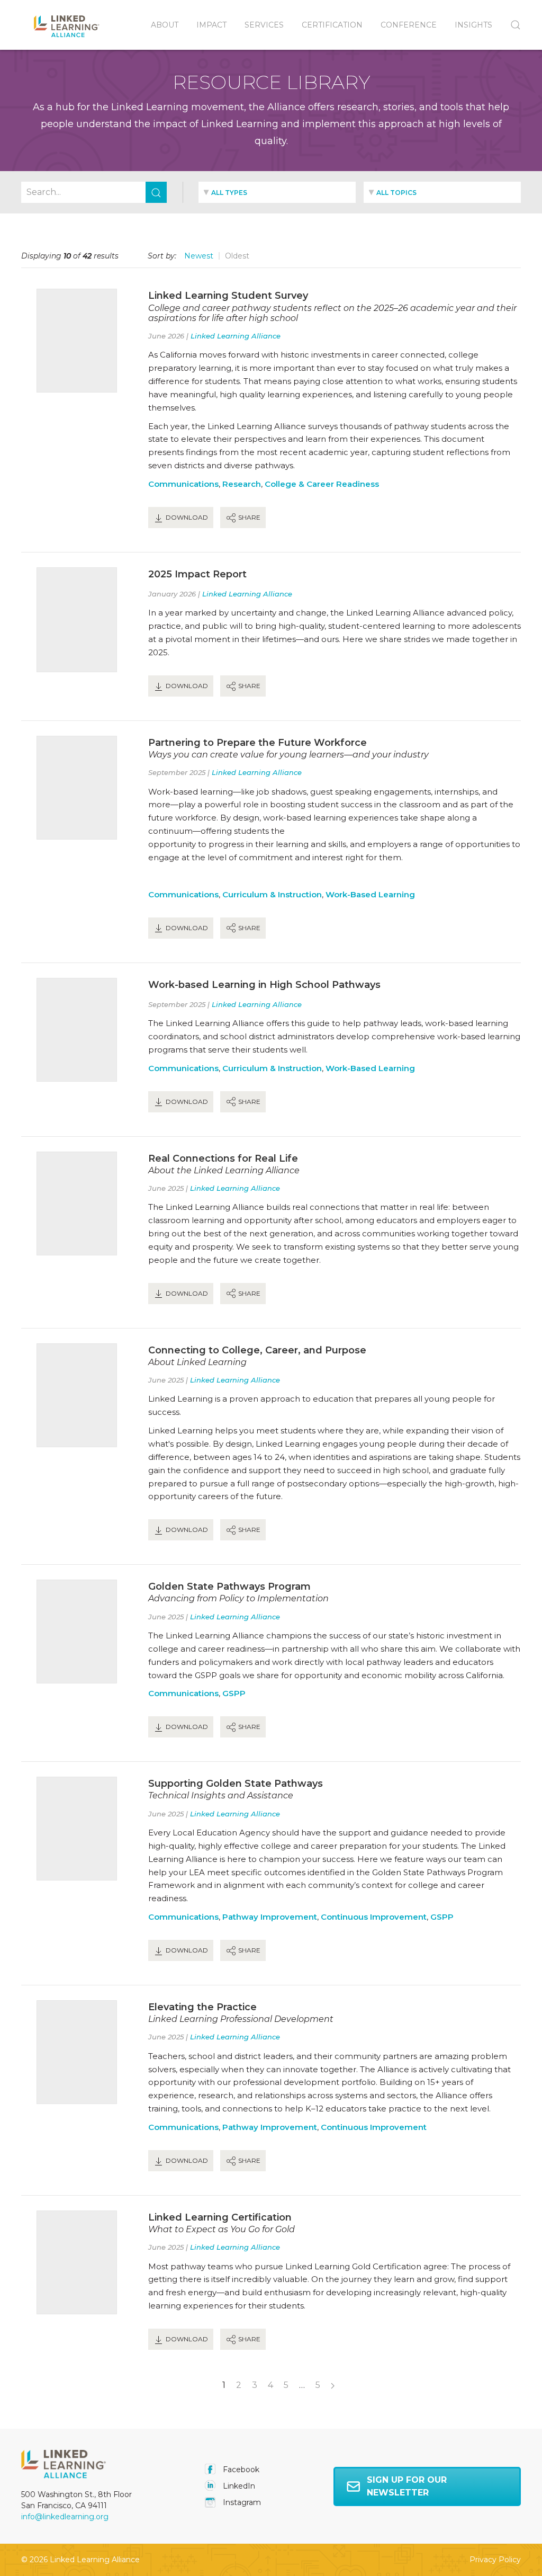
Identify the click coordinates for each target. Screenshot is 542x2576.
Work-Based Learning (370, 894)
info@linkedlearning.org (65, 2517)
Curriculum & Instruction (272, 894)
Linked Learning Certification (220, 2217)
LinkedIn (238, 2486)
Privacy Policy (495, 2560)
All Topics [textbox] (396, 193)
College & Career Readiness (322, 484)
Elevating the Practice (202, 2007)
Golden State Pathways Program (229, 1586)
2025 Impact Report (197, 574)
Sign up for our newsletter (407, 2486)
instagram (241, 2502)
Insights (473, 25)
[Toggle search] (511, 25)
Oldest (237, 256)
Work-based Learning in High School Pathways (264, 985)
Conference (409, 25)
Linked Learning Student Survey (228, 296)
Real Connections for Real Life (223, 1158)
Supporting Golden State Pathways (236, 1784)
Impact (211, 25)
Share (249, 517)
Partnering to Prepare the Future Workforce (258, 743)
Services (264, 25)
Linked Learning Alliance (236, 336)
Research (242, 484)
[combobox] (277, 192)
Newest (199, 256)
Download (186, 517)
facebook (240, 2470)
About (165, 25)
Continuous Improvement (374, 1917)
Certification (332, 25)
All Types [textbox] (229, 193)
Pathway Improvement (270, 1917)
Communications (183, 484)
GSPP (234, 1693)
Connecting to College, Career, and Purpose (257, 1350)
